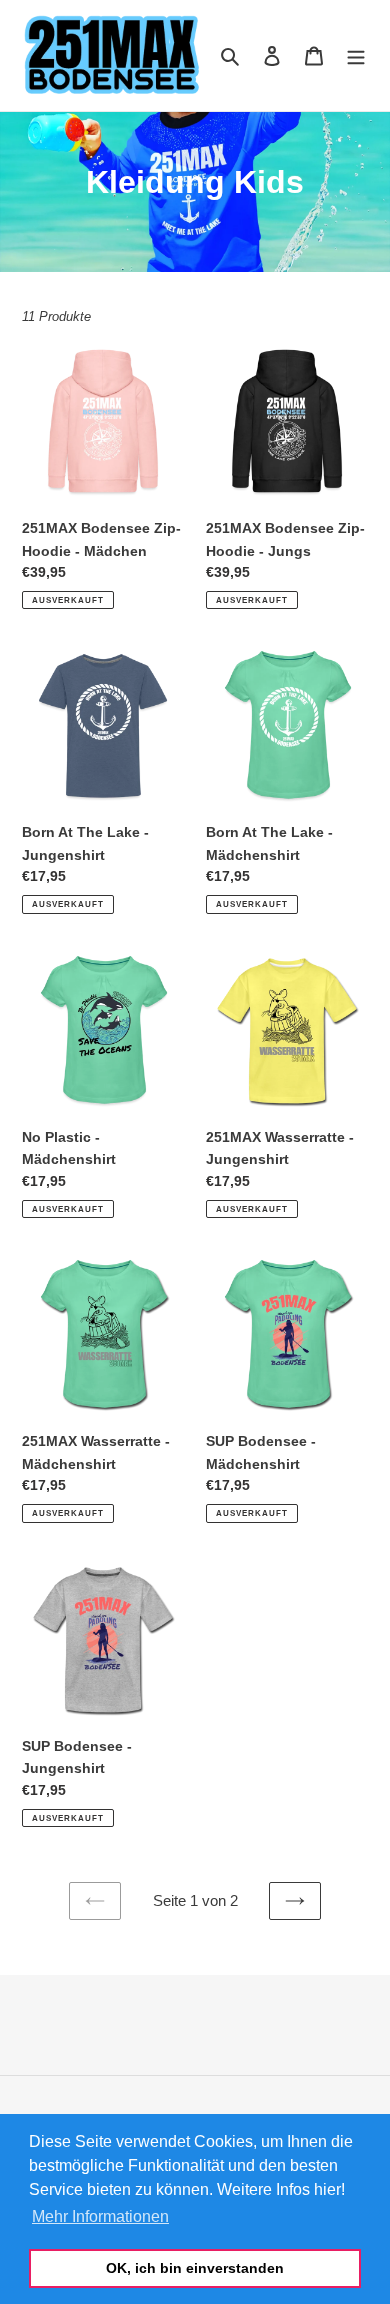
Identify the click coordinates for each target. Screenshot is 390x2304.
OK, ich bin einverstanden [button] (195, 2268)
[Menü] (356, 55)
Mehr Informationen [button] (100, 2216)
